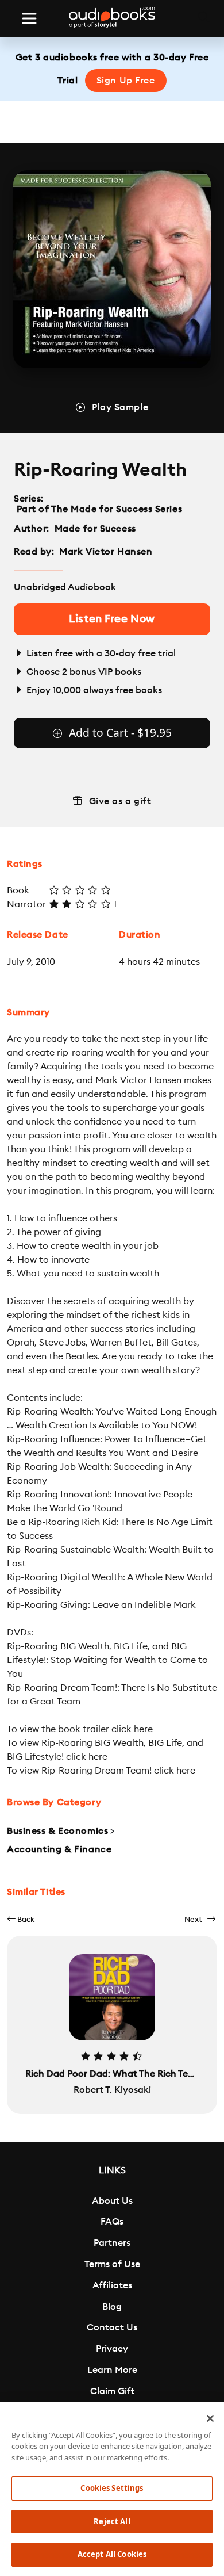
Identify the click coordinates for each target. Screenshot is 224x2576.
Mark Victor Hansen (106, 552)
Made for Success (95, 529)
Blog (112, 2307)
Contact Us (112, 2327)
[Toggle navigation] (29, 18)
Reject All (112, 2521)
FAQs (112, 2222)
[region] (112, 2489)
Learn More (112, 2370)
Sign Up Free (126, 81)
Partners (112, 2243)
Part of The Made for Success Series (99, 509)
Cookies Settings (112, 2488)
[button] (21, 1919)
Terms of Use (112, 2264)
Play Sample (120, 407)
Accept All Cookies (112, 2554)
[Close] (210, 2418)
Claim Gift (112, 2391)
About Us (112, 2201)
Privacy (112, 2349)
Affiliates (112, 2285)
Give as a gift (120, 801)
